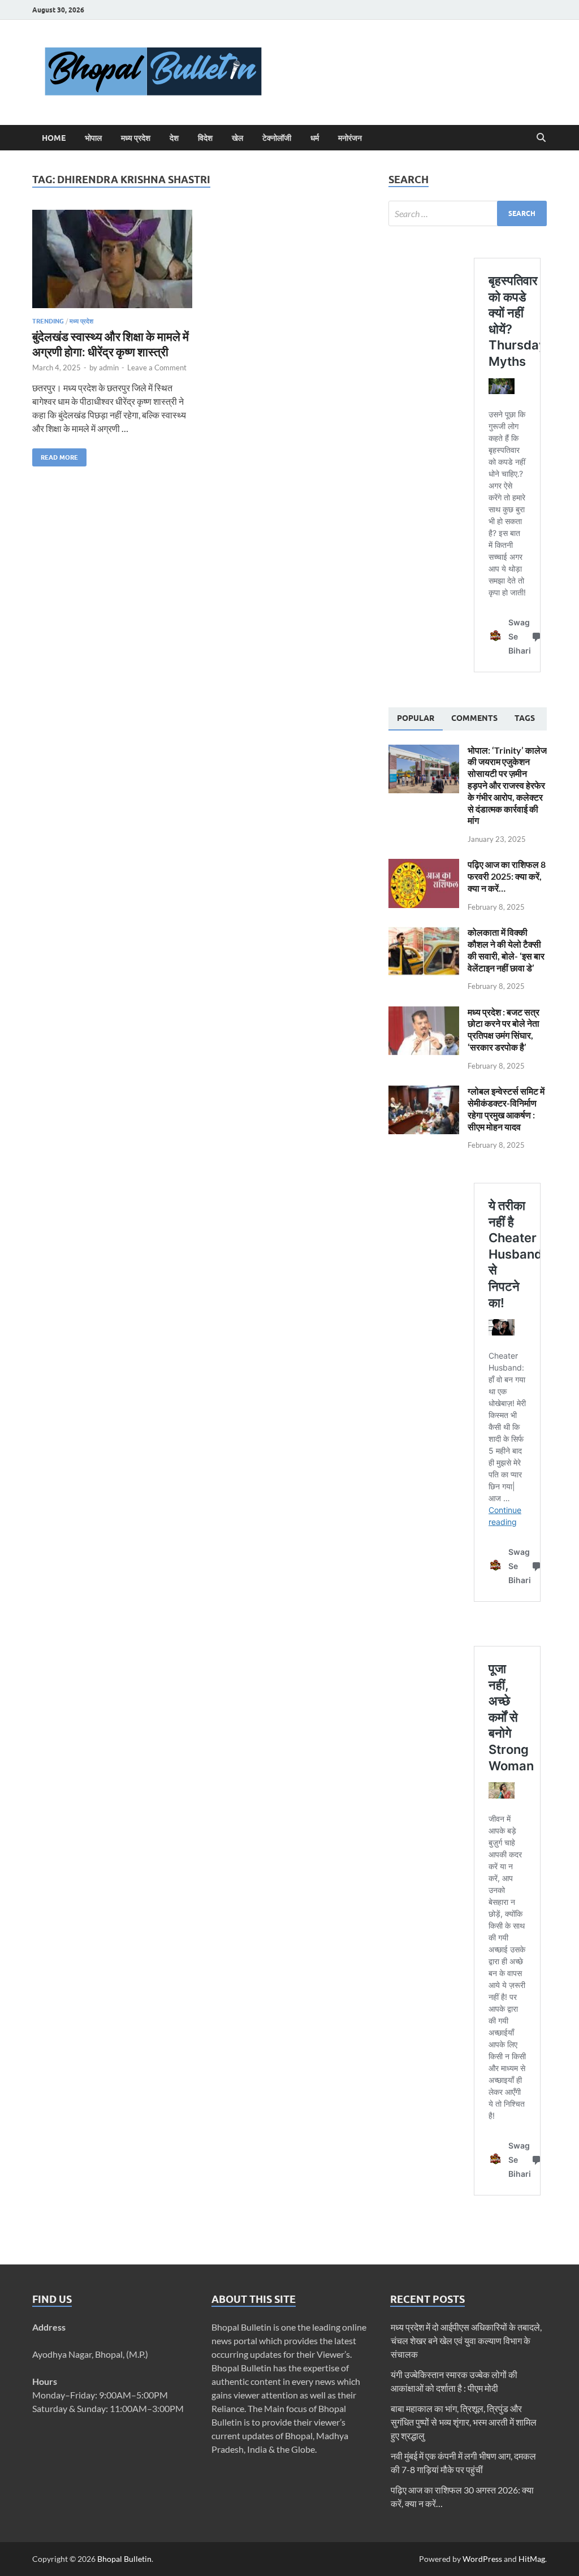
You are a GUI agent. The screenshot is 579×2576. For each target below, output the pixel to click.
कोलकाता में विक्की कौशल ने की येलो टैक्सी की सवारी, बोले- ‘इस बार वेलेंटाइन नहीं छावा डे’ (506, 950)
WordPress (482, 2559)
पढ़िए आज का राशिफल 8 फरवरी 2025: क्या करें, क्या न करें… (507, 876)
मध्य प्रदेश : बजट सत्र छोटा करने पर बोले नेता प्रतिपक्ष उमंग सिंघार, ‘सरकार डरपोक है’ (504, 1029)
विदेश (205, 138)
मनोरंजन (350, 138)
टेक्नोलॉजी (277, 138)
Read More (55, 455)
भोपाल (93, 138)
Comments (474, 718)
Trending (48, 321)
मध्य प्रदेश (136, 138)
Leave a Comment (157, 368)
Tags (525, 718)
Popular (416, 718)
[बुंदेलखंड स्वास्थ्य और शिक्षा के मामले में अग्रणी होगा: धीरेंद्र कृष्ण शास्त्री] (112, 259)
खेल (237, 138)
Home (54, 138)
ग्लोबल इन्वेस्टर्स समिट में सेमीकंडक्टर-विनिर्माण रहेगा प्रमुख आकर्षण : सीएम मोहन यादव (506, 1108)
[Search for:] (468, 213)
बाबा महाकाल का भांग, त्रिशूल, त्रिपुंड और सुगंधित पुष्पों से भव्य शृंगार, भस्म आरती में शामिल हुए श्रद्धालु (464, 2422)
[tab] (416, 719)
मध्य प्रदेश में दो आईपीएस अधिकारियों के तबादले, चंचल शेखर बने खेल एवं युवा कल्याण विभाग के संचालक (466, 2341)
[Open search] (541, 138)
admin (109, 368)
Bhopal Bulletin (124, 2559)
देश (174, 138)
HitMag (532, 2559)
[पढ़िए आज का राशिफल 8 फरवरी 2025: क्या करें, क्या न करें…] (424, 865)
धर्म (315, 138)
